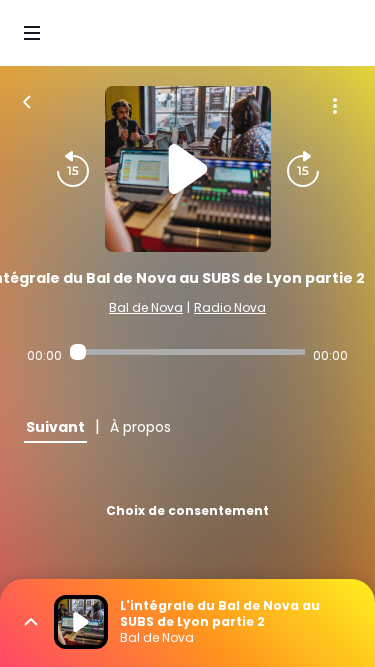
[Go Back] (27, 100)
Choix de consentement (187, 510)
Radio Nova (230, 307)
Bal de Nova (146, 307)
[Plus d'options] (335, 106)
